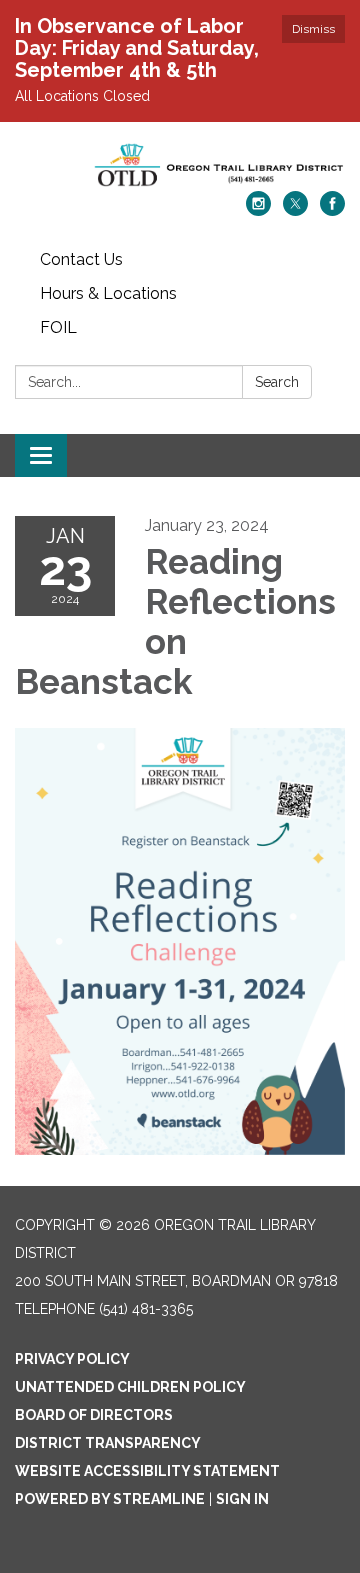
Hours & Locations (108, 293)
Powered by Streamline (110, 1499)
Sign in (242, 1499)
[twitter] (295, 210)
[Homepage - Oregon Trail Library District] (180, 166)
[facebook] (332, 210)
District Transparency (108, 1443)
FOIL (58, 327)
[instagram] (258, 210)
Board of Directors (94, 1415)
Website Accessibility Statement (147, 1471)
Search (277, 382)
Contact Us (81, 259)
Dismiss (313, 29)
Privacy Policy (72, 1359)
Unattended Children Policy (130, 1387)
